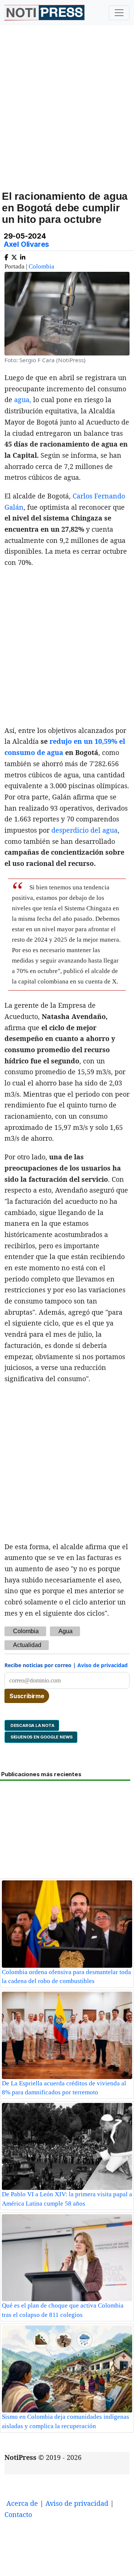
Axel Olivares (26, 244)
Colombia (42, 266)
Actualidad (27, 1645)
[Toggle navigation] (119, 13)
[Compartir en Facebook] (6, 256)
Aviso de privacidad (103, 1665)
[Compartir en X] (14, 256)
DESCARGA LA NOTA (32, 1725)
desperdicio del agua (84, 830)
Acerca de (22, 2503)
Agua (66, 1631)
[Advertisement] (67, 116)
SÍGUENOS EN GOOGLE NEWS (41, 1737)
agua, (23, 400)
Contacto (18, 2514)
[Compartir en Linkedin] (23, 256)
